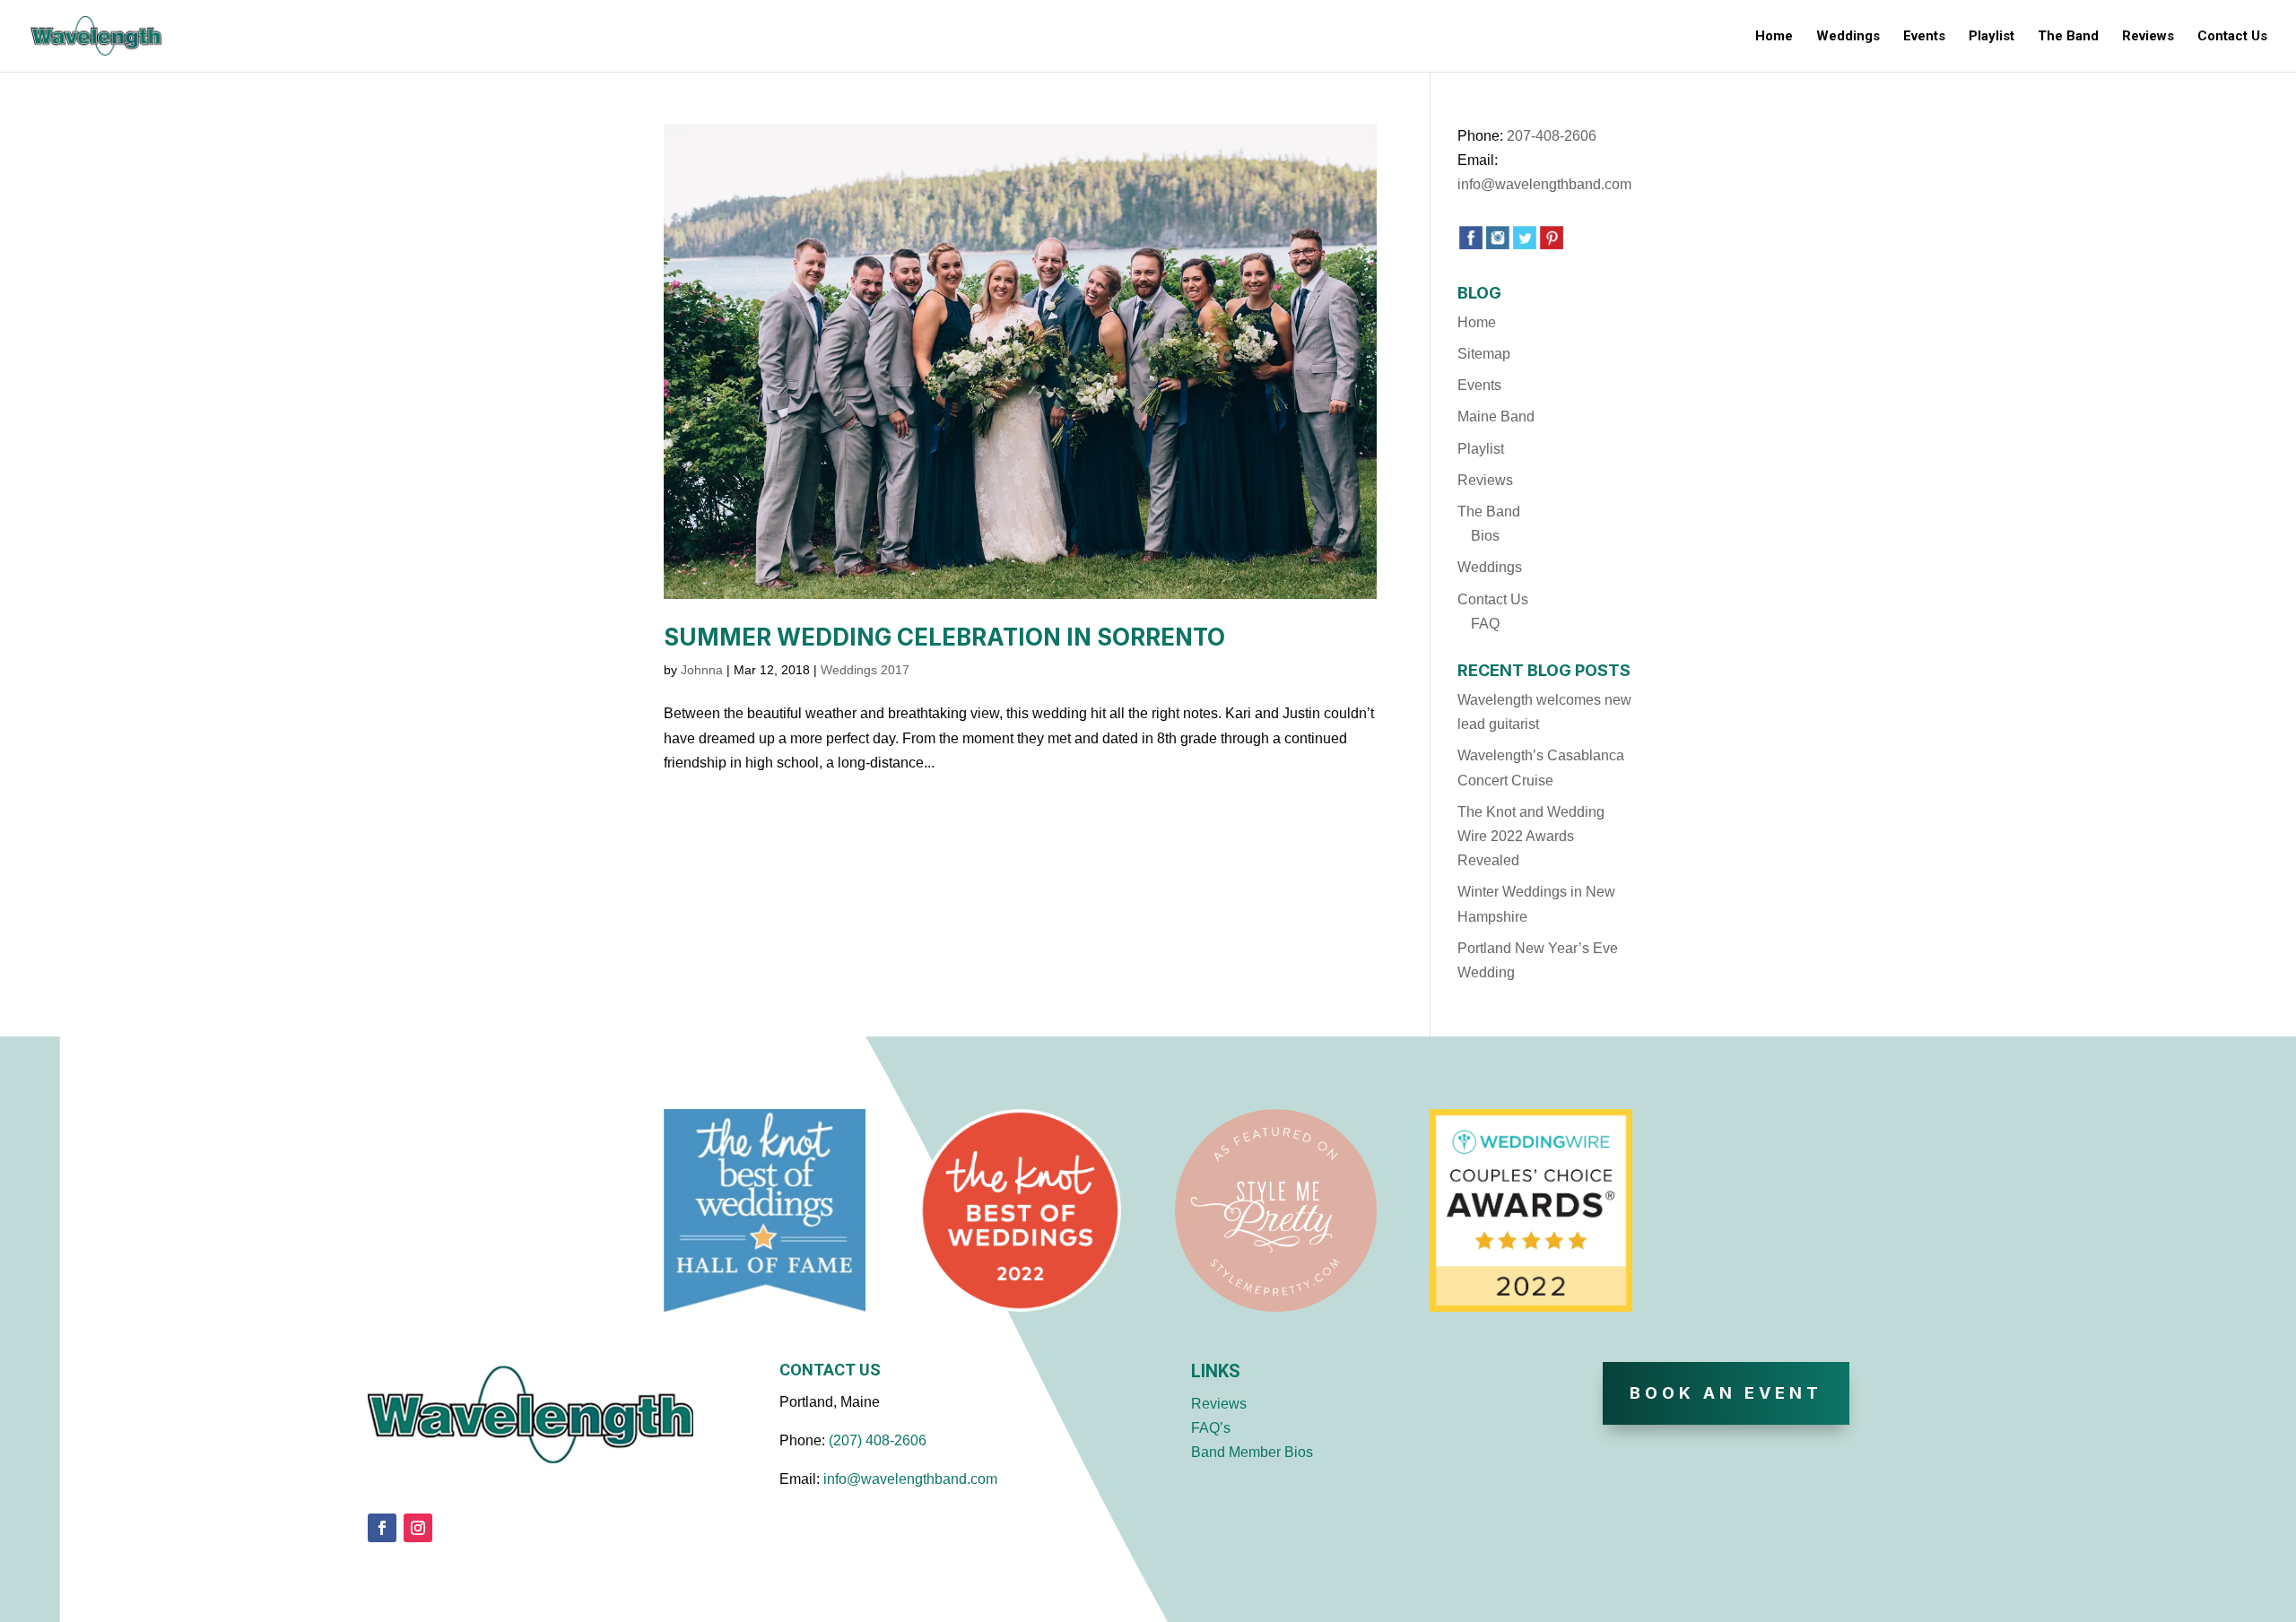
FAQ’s (1211, 1428)
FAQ (1485, 624)
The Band (2068, 37)
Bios (1485, 536)
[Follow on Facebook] (382, 1528)
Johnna (702, 670)
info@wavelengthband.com (1544, 184)
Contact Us (2232, 37)
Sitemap (1484, 354)
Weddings (1848, 37)
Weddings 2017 (865, 670)
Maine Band (1496, 416)
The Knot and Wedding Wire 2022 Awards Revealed (1531, 836)
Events (1924, 37)
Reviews (2148, 37)
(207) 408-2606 (878, 1440)
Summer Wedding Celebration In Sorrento (944, 637)
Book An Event (1726, 1393)
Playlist (1992, 37)
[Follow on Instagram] (418, 1528)
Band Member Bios (1252, 1452)
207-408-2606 (1552, 136)
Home (1774, 37)
